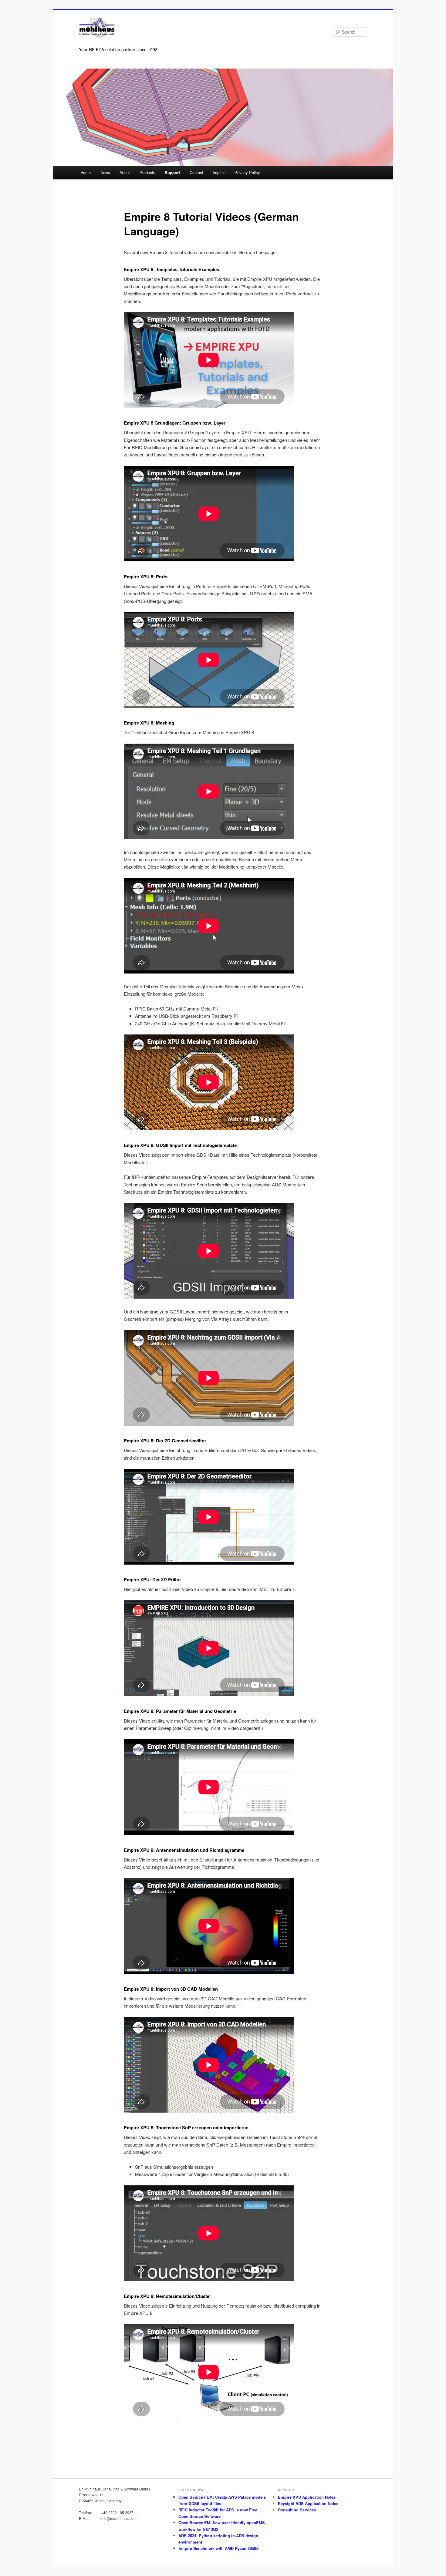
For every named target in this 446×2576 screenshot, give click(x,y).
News (105, 172)
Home (86, 172)
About (125, 172)
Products (147, 172)
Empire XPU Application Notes (307, 2497)
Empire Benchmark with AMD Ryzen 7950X (219, 2548)
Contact (196, 172)
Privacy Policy (247, 172)
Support (172, 172)
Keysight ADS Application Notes (308, 2503)
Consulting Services (297, 2510)
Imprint (219, 172)
